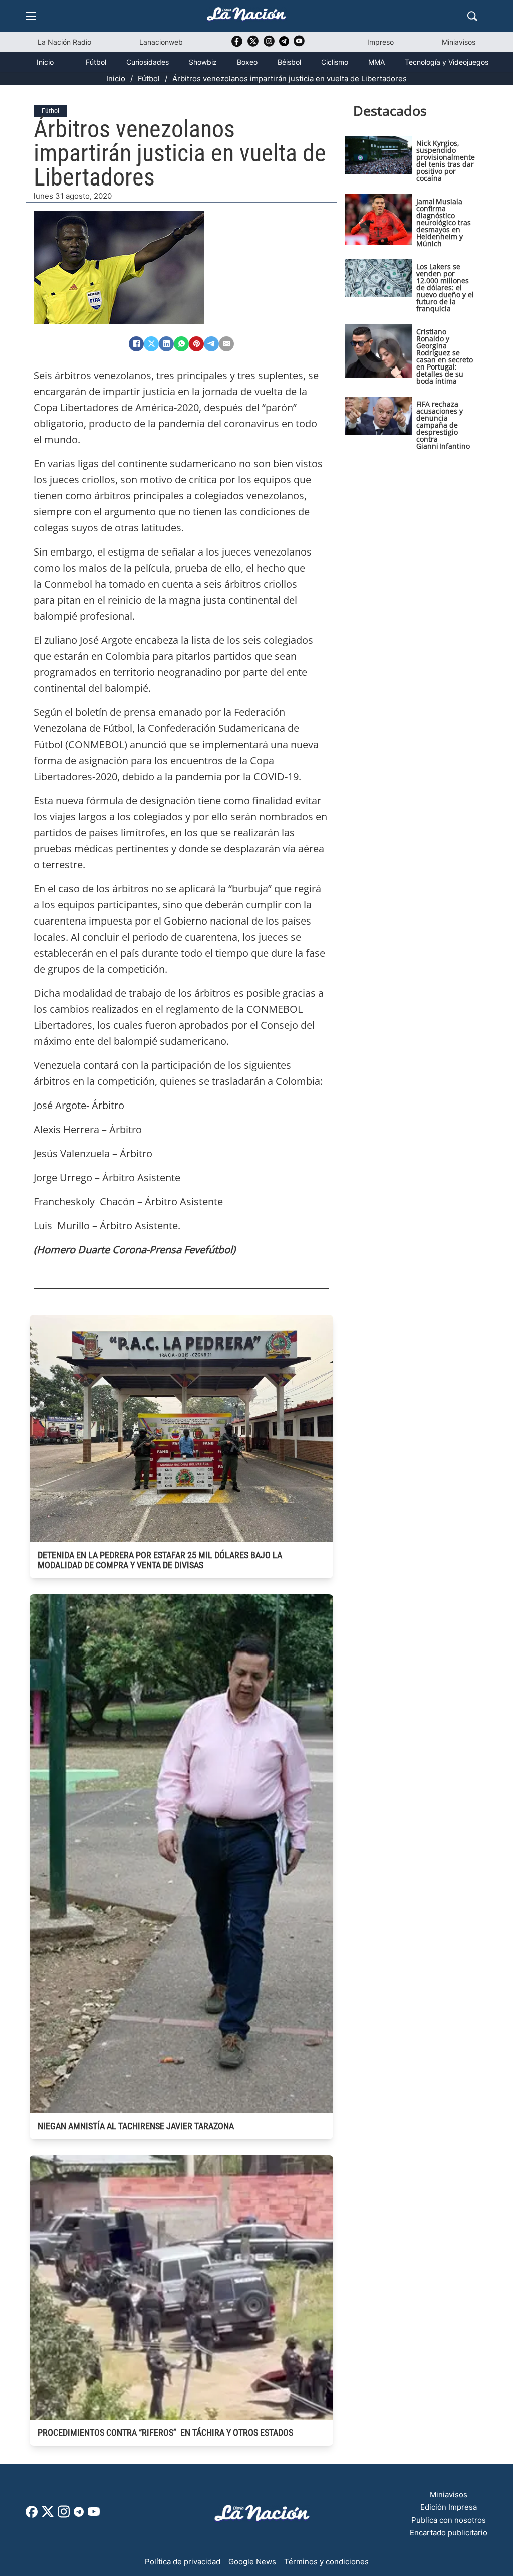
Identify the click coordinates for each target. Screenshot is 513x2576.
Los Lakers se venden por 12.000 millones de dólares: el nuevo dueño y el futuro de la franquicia (445, 288)
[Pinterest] (196, 344)
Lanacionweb (161, 42)
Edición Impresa (449, 2507)
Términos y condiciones (326, 2562)
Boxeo (247, 62)
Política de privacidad (183, 2562)
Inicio (45, 62)
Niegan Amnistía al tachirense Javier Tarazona (136, 2126)
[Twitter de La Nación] (253, 44)
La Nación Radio (64, 42)
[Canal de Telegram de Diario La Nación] (284, 44)
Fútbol (96, 62)
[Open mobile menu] (31, 16)
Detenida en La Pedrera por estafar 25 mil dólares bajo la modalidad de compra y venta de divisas (160, 1560)
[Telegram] (211, 344)
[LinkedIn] (166, 344)
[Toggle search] (472, 16)
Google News (252, 2562)
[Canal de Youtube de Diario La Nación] (299, 44)
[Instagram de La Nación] (269, 44)
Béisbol (289, 62)
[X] (151, 344)
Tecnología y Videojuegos (447, 62)
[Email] (226, 344)
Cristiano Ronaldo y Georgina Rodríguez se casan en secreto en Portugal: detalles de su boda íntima (445, 356)
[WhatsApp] (181, 344)
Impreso (380, 42)
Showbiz (203, 62)
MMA (376, 62)
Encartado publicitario (449, 2533)
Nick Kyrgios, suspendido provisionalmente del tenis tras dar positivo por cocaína (446, 161)
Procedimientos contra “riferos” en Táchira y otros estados (165, 2432)
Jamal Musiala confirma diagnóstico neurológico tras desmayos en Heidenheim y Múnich (444, 222)
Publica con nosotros (449, 2520)
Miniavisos (459, 42)
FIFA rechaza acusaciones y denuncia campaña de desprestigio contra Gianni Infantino (443, 425)
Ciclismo (335, 62)
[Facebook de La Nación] (32, 2515)
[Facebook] (136, 344)
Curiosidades (148, 62)
